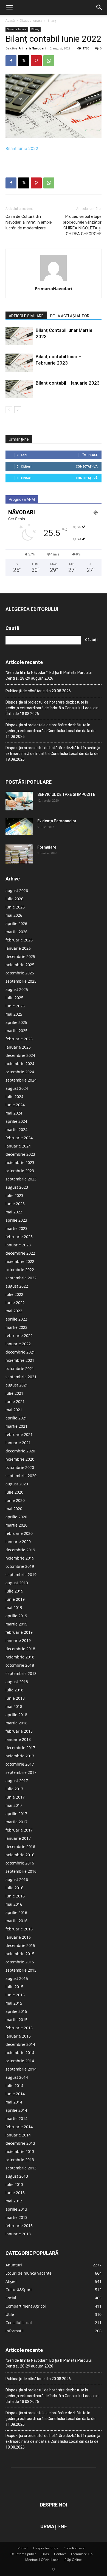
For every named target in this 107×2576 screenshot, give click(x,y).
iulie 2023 (14, 1195)
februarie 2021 (19, 1434)
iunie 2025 (15, 1006)
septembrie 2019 (21, 1575)
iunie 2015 (15, 1995)
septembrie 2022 (21, 1278)
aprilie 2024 (16, 1121)
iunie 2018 (15, 1698)
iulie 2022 (14, 1294)
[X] (24, 61)
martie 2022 (16, 1327)
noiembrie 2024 (20, 1064)
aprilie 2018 (16, 1715)
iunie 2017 (15, 1797)
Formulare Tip (82, 2554)
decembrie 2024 (20, 1055)
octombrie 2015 (20, 1962)
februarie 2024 (19, 1138)
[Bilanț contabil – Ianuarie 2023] (19, 389)
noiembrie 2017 (20, 1756)
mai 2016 (14, 1904)
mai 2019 (14, 1607)
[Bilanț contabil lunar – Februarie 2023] (19, 363)
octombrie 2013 (20, 2160)
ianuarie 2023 (18, 1245)
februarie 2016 (19, 1929)
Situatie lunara (31, 20)
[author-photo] (54, 281)
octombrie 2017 (20, 1764)
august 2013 (17, 2176)
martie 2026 (16, 932)
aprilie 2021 (16, 1418)
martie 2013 (16, 2217)
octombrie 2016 (20, 1863)
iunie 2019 (15, 1599)
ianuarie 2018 (18, 1739)
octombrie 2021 (20, 1368)
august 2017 (17, 1781)
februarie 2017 (19, 1830)
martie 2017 (16, 1822)
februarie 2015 (19, 2028)
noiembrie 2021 (20, 1360)
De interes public (23, 2554)
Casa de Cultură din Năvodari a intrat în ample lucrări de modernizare (29, 222)
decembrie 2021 (20, 1352)
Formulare (47, 847)
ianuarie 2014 (18, 2135)
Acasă (10, 20)
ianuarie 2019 (18, 1640)
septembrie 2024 (21, 1080)
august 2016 (17, 1879)
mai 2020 (14, 1509)
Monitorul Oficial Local (42, 2560)
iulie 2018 (14, 1690)
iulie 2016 (14, 1888)
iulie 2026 (14, 899)
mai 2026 (14, 915)
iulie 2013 (14, 2184)
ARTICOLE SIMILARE (26, 316)
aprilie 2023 (16, 1220)
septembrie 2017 (21, 1772)
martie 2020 (16, 1525)
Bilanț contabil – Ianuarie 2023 (68, 383)
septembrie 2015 (21, 1970)
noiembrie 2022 (20, 1261)
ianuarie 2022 (18, 1344)
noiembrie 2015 (20, 1954)
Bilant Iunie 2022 (22, 148)
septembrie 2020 (21, 1476)
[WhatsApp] (49, 61)
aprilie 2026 (16, 923)
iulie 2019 (14, 1591)
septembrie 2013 (21, 2168)
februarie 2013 (19, 2226)
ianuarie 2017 (18, 1838)
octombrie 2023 (20, 1171)
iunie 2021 (15, 1401)
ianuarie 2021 (18, 1443)
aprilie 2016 (16, 1912)
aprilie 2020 (16, 1517)
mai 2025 (14, 1014)
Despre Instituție (46, 2548)
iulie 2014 (14, 2085)
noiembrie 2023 (20, 1162)
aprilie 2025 (16, 1022)
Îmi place (90, 455)
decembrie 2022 (20, 1253)
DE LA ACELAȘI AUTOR (70, 316)
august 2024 (17, 1088)
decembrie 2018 (20, 1649)
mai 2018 (14, 1706)
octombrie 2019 (20, 1566)
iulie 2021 (14, 1393)
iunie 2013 (15, 2193)
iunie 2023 (15, 1204)
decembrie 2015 (20, 1945)
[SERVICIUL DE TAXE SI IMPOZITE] (19, 801)
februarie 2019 (19, 1632)
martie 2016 (16, 1921)
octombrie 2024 (20, 1072)
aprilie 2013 (16, 2209)
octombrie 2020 (20, 1467)
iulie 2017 (14, 1789)
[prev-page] (9, 410)
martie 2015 (16, 2020)
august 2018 (17, 1682)
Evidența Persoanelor (57, 821)
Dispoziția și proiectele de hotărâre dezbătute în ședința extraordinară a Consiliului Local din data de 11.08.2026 (50, 731)
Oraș (45, 2554)
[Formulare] (19, 854)
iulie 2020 (14, 1492)
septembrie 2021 (21, 1377)
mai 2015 (14, 2003)
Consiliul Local (74, 2548)
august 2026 (17, 890)
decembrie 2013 (20, 2143)
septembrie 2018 (21, 1673)
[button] (9, 7)
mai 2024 (14, 1113)
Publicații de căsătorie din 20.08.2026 (38, 691)
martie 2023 (16, 1228)
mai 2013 (14, 2201)
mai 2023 (14, 1212)
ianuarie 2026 (18, 948)
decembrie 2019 (20, 1550)
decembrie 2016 (20, 1846)
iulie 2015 (14, 1987)
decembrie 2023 (20, 1154)
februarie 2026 (19, 940)
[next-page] (18, 410)
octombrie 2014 (20, 2061)
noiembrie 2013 (20, 2151)
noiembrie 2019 (20, 1558)
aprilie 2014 (16, 2110)
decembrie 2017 (20, 1748)
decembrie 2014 (20, 2044)
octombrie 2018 (20, 1665)
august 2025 (17, 989)
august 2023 (17, 1187)
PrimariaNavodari (32, 48)
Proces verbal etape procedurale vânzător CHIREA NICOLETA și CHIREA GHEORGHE (82, 225)
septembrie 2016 (21, 1871)
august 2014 (17, 2077)
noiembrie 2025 (20, 965)
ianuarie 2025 (18, 1047)
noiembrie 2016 (20, 1855)
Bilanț (52, 20)
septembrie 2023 (21, 1179)
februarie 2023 (19, 1237)
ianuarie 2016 (18, 1937)
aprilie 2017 (16, 1814)
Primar (23, 2548)
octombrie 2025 (20, 973)
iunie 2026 (15, 907)
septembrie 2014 (21, 2069)
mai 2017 (14, 1805)
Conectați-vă (87, 466)
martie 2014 (16, 2118)
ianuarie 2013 (18, 2234)
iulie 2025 (14, 998)
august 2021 (17, 1385)
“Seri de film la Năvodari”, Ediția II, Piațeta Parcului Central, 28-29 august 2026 (49, 675)
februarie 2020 (19, 1533)
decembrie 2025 (20, 956)
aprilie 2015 (16, 2011)
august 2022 (17, 1286)
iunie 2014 (15, 2094)
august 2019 (17, 1583)
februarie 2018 (19, 1731)
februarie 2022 (19, 1336)
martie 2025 (16, 1031)
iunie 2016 (15, 1896)
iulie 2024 (14, 1097)
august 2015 (17, 1978)
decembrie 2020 (20, 1451)
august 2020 (17, 1484)
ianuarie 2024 (18, 1146)
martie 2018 (16, 1723)
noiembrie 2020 (20, 1459)
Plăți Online (73, 2560)
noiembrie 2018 (20, 1657)
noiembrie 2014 (20, 2053)
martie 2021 (16, 1426)
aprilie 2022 (16, 1319)
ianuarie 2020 (18, 1542)
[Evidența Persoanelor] (19, 827)
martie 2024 (16, 1129)
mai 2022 (14, 1311)
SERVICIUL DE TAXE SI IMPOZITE (66, 794)
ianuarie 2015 (18, 2036)
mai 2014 (14, 2102)
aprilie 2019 (16, 1616)
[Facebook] (11, 61)
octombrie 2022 (20, 1270)
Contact (60, 2554)
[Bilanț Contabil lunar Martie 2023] (19, 336)
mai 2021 (14, 1410)
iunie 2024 (15, 1105)
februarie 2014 (19, 2127)
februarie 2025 (19, 1039)
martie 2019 (16, 1624)
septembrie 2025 (21, 981)
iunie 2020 (15, 1500)
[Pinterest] (36, 61)
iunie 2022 (15, 1303)
